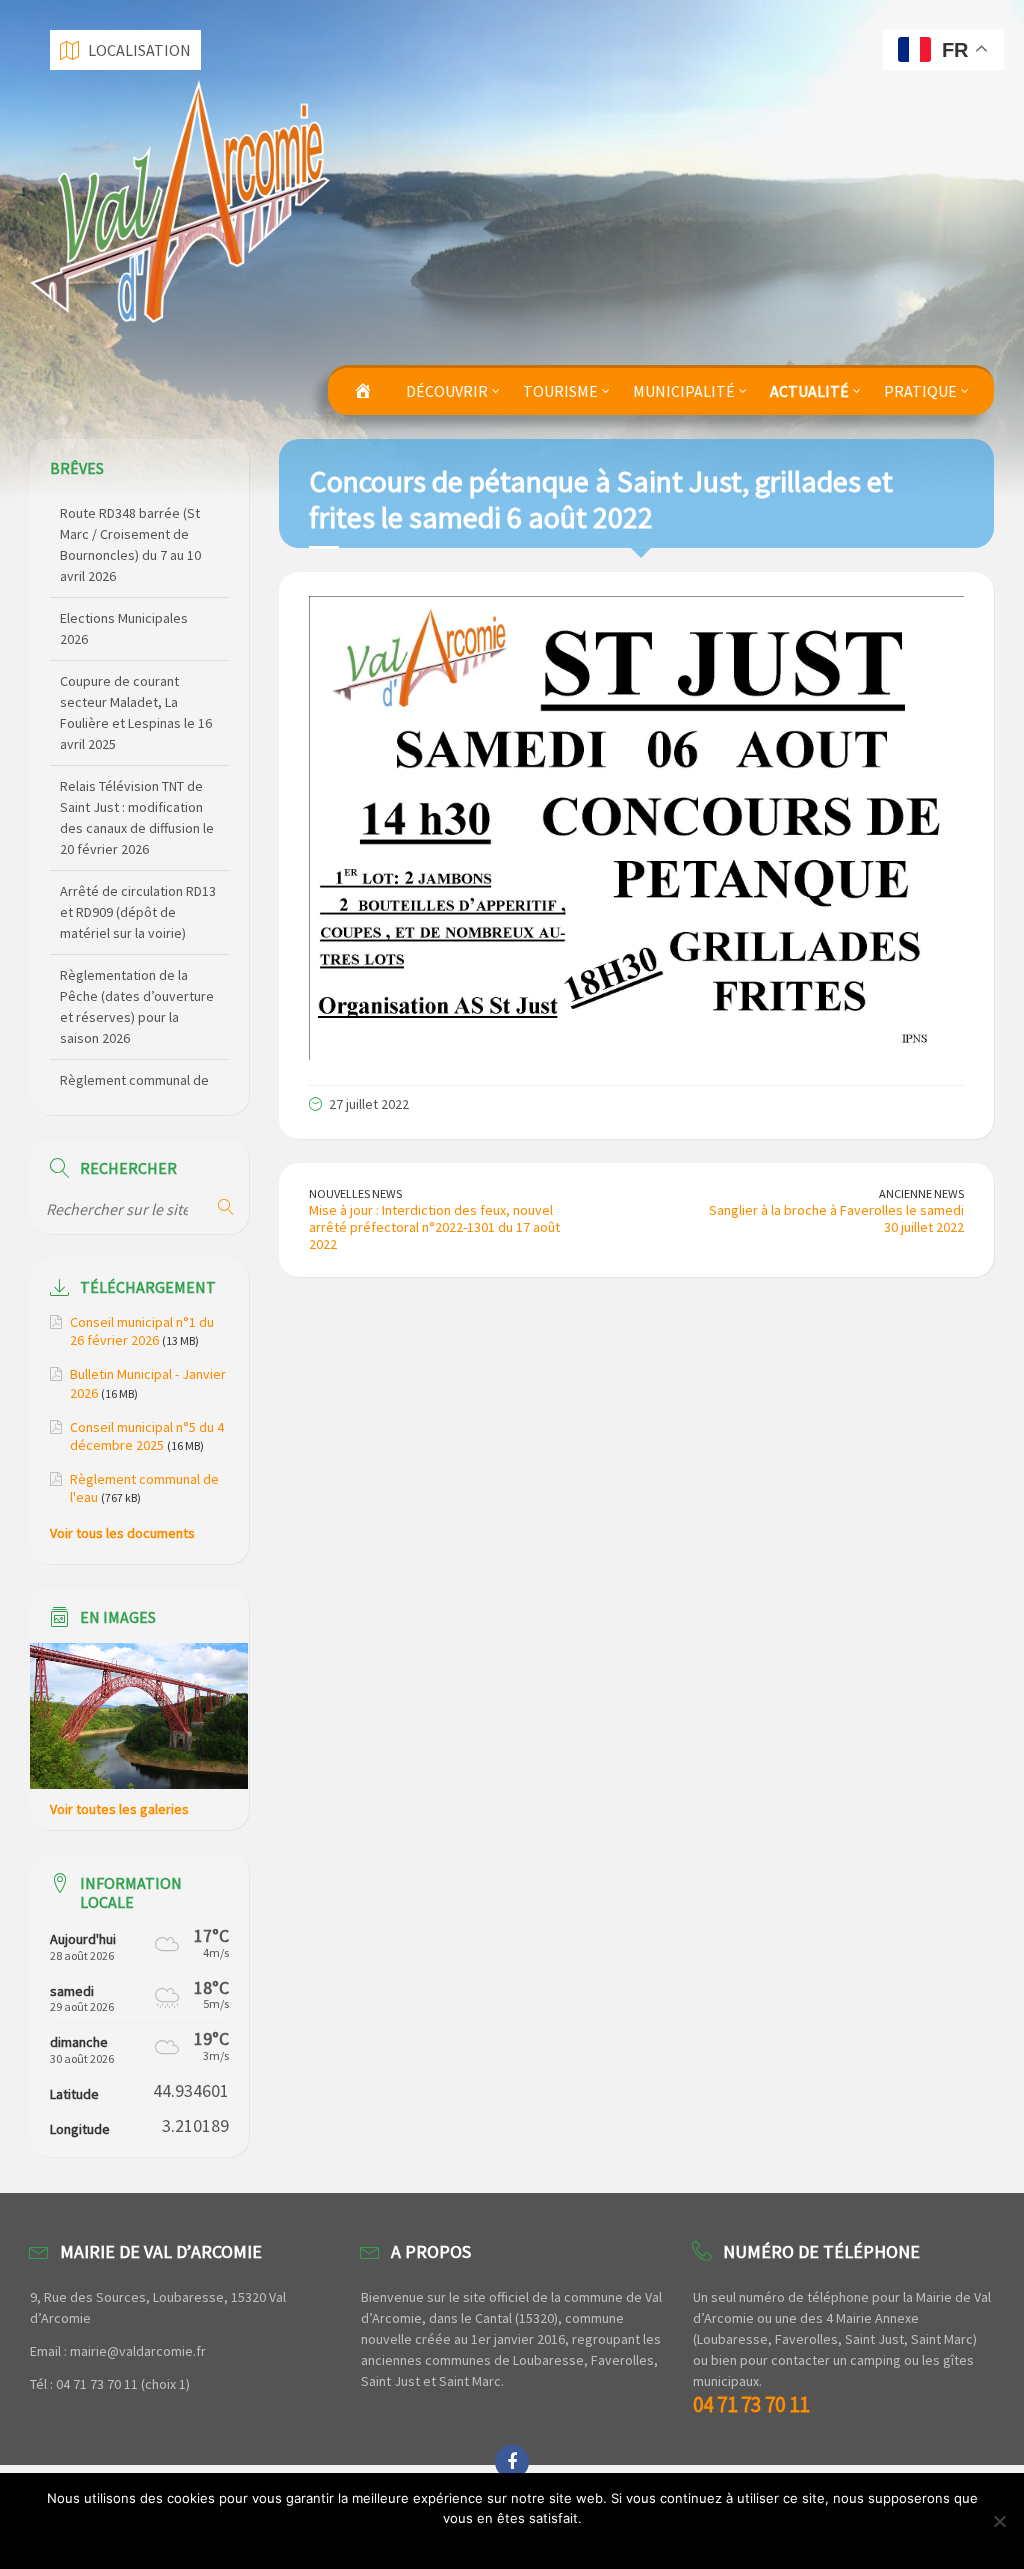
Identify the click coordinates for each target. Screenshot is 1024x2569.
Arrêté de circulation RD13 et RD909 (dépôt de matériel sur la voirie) (138, 809)
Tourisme (560, 391)
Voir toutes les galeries (119, 1809)
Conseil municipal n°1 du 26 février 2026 (142, 1331)
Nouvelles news (355, 1193)
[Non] (999, 2521)
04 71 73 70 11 (751, 2404)
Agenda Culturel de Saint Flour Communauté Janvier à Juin (133, 1061)
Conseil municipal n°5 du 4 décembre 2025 (147, 1436)
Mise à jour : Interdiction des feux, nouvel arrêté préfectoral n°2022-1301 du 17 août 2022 (434, 1227)
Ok (517, 2544)
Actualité (809, 391)
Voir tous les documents (122, 1533)
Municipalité (684, 391)
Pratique (920, 391)
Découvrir (447, 391)
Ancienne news (921, 1193)
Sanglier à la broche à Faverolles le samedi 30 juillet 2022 (836, 1218)
